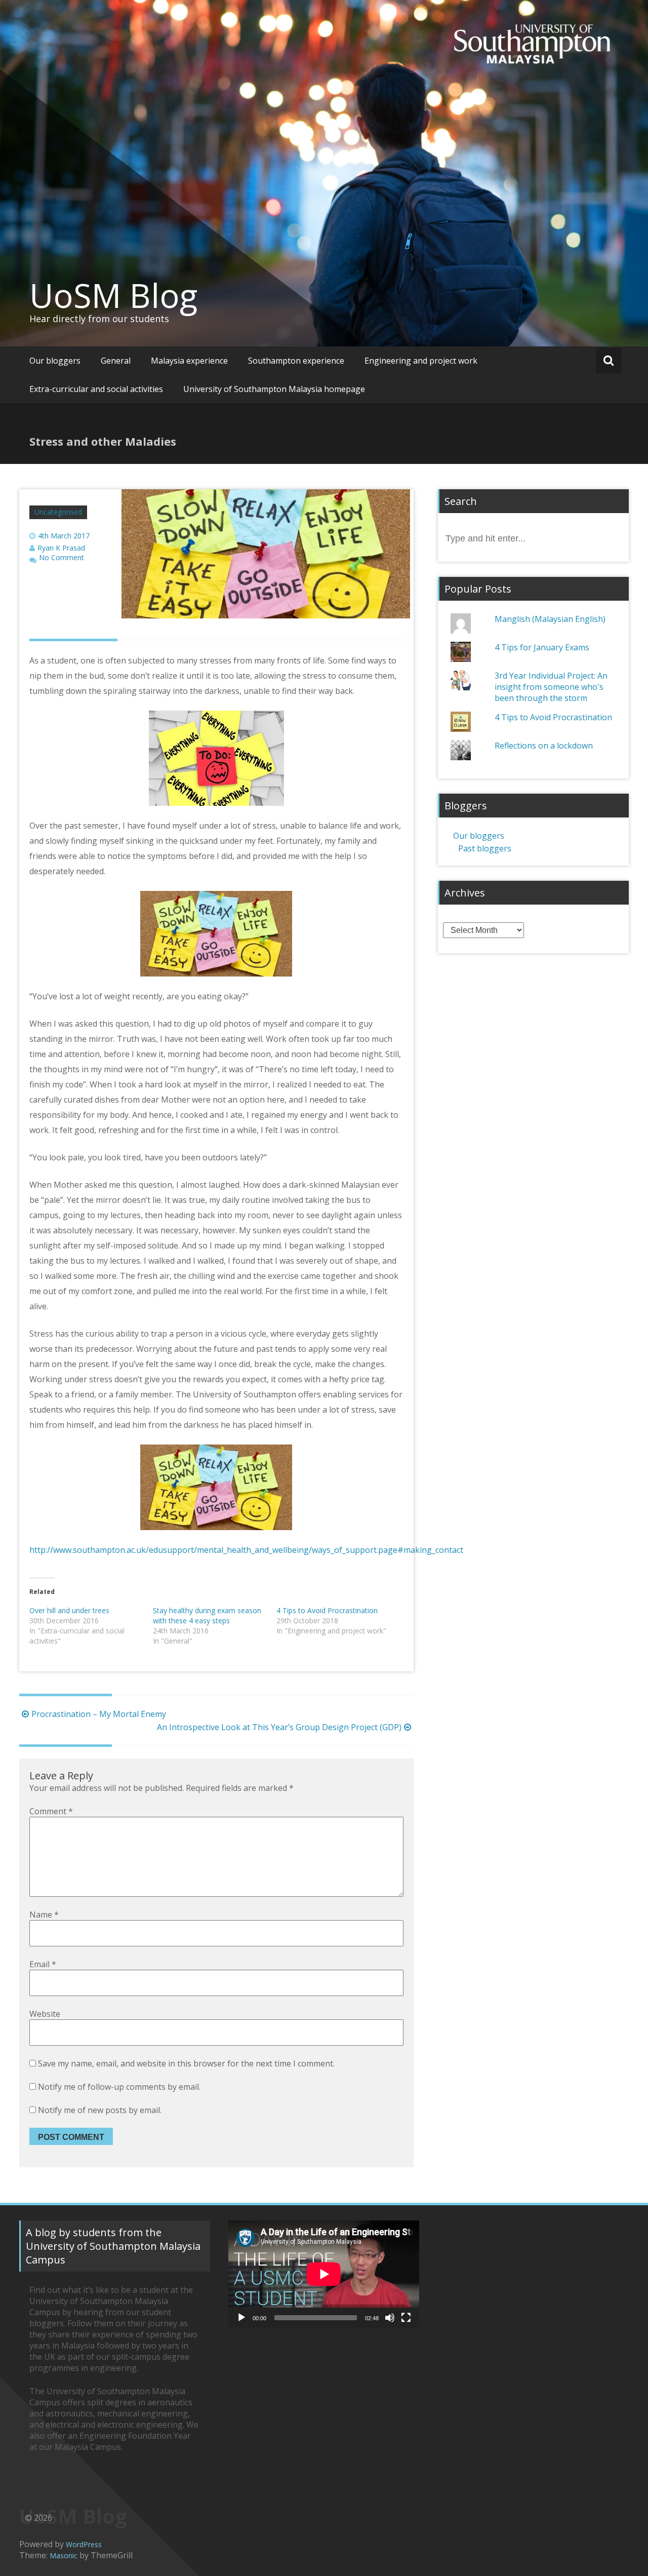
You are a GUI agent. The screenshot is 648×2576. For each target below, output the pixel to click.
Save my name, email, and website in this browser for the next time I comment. (186, 2063)
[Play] (241, 2318)
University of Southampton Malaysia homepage (274, 389)
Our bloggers (55, 361)
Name (44, 1915)
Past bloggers (485, 848)
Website (45, 2014)
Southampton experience (296, 361)
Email (43, 1964)
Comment (51, 1811)
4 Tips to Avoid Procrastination (327, 1610)
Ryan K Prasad (61, 548)
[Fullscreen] (406, 2318)
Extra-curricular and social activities (96, 389)
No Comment (62, 558)
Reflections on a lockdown (544, 746)
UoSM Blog (113, 295)
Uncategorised (58, 512)
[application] (324, 2274)
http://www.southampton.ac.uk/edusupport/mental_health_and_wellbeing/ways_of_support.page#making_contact (246, 1550)
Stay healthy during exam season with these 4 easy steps (207, 1615)
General (116, 361)
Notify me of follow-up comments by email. (119, 2087)
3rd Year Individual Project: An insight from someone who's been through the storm (551, 687)
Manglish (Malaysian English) (550, 619)
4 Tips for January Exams (542, 647)
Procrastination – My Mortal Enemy (99, 1714)
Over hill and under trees (69, 1610)
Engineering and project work (421, 361)
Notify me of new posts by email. (100, 2110)
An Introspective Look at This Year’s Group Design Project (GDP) (279, 1727)
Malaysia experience (189, 361)
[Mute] (390, 2318)
